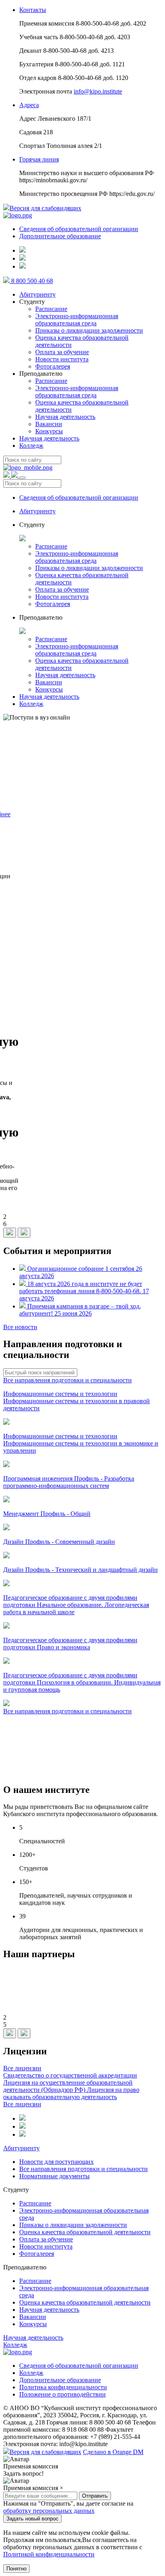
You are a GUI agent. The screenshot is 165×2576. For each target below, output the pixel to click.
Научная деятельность (65, 417)
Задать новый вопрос (32, 2519)
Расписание (51, 309)
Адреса (29, 105)
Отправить (95, 2496)
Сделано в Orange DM (113, 2452)
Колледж (31, 446)
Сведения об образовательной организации (79, 229)
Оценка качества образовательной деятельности (85, 2232)
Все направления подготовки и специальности (67, 1380)
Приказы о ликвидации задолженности (89, 330)
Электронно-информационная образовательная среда (77, 320)
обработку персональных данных (49, 2511)
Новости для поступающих (56, 2162)
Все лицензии (22, 2068)
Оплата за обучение (62, 352)
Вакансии (49, 424)
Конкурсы (49, 431)
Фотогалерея (53, 366)
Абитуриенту (37, 294)
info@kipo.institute (98, 91)
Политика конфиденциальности (63, 2387)
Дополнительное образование (60, 236)
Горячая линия (39, 159)
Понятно (16, 2569)
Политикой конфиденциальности (49, 2554)
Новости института (62, 359)
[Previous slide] (10, 1233)
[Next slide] (24, 1233)
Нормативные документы (54, 2176)
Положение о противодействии (62, 2394)
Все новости (20, 1327)
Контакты (33, 10)
